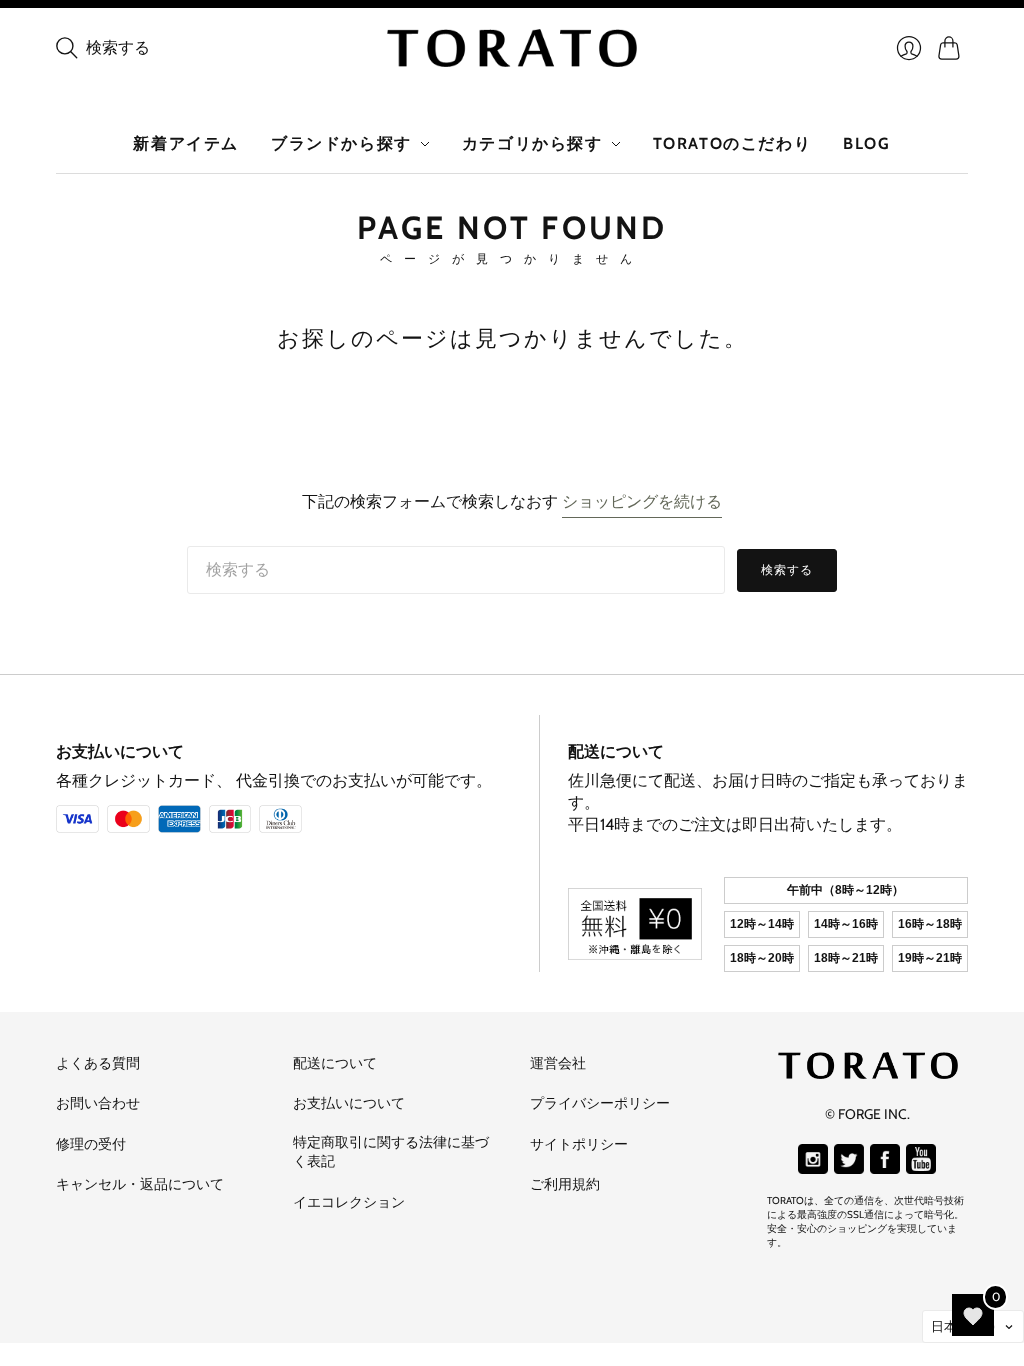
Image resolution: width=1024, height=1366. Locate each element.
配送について (616, 751)
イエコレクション (349, 1202)
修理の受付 (91, 1144)
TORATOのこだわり (732, 143)
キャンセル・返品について (140, 1184)
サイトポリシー (579, 1144)
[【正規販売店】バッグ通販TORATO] (512, 48)
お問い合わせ (98, 1103)
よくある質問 (98, 1063)
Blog (866, 143)
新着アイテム (186, 143)
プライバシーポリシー (600, 1103)
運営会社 (558, 1063)
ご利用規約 (565, 1184)
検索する (787, 569)
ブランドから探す (341, 143)
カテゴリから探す (532, 143)
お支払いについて (120, 751)
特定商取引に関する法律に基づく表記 (391, 1152)
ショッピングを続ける (642, 501)
